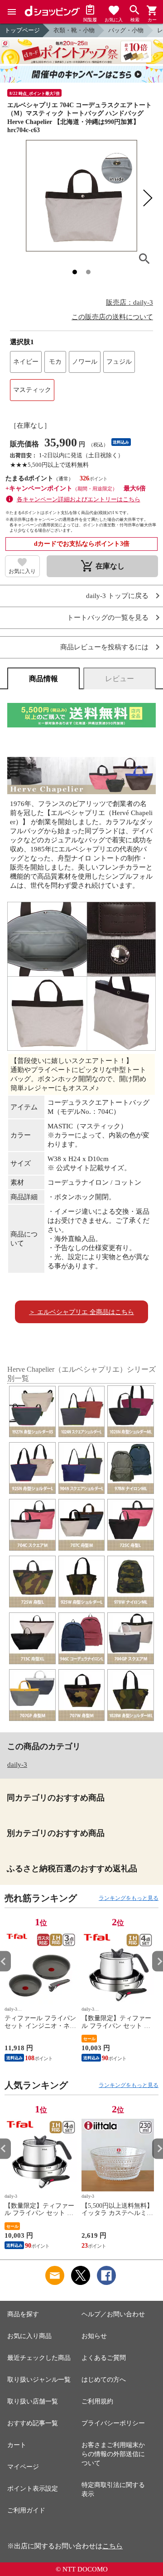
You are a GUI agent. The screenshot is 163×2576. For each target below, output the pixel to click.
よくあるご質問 (104, 2358)
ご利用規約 (97, 2401)
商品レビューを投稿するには (104, 647)
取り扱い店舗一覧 (33, 2401)
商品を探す (23, 2314)
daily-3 (17, 1765)
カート (17, 2445)
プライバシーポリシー (113, 2423)
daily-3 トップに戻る (117, 596)
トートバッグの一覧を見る (108, 618)
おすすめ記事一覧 (33, 2423)
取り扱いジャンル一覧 (39, 2380)
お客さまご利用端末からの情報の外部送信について (113, 2454)
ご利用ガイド (26, 2510)
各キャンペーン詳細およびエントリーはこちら (79, 499)
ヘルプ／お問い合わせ (113, 2314)
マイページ (23, 2467)
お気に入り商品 (29, 2336)
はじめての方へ (104, 2380)
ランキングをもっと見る (129, 1898)
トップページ (22, 30)
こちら (113, 2546)
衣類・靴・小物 (74, 30)
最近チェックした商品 (39, 2358)
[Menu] (12, 12)
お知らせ (94, 2336)
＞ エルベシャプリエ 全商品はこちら (81, 1312)
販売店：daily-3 (129, 302)
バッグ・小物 (126, 30)
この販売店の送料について (112, 317)
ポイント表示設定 (33, 2489)
